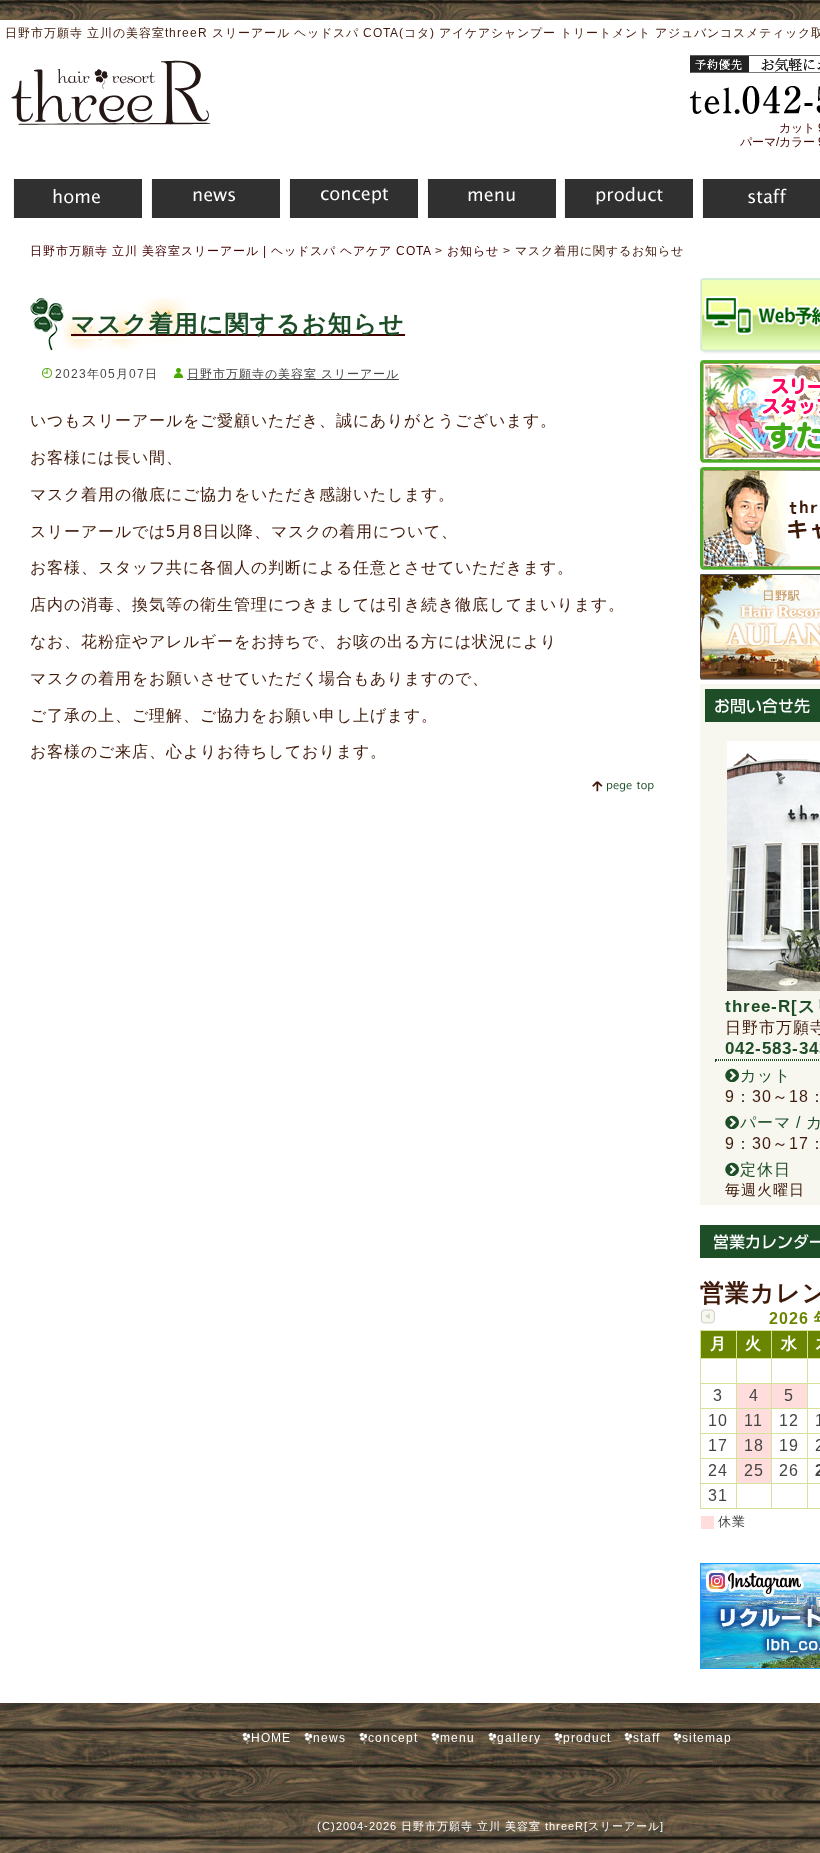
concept (349, 201)
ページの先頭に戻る (622, 786)
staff (646, 1738)
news (211, 201)
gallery (519, 1738)
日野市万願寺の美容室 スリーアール (293, 374)
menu (487, 201)
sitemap (707, 1738)
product (624, 201)
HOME (71, 201)
